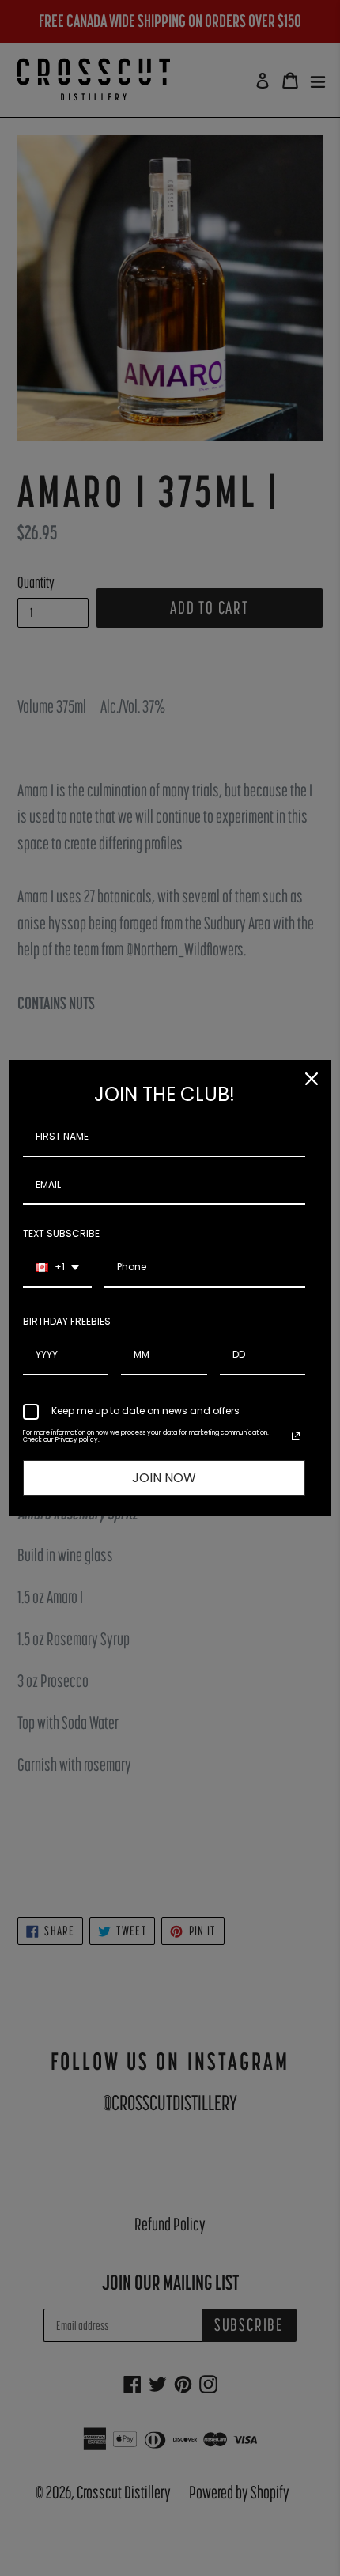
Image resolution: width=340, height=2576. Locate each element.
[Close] (312, 1079)
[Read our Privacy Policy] (296, 1436)
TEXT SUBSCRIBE (61, 1233)
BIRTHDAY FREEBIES (67, 1321)
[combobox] (57, 1268)
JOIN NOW (164, 1478)
